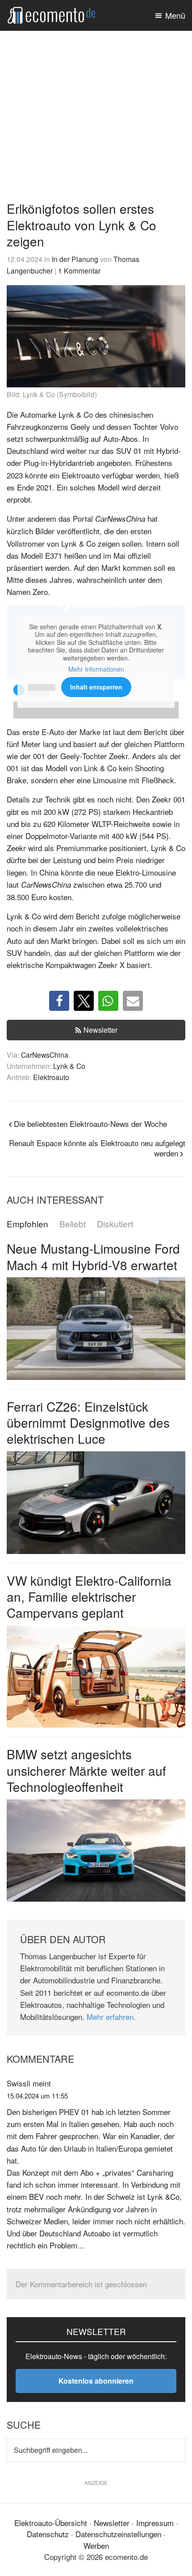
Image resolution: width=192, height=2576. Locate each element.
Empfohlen (27, 1224)
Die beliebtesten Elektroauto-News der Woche (90, 1124)
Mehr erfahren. (111, 2017)
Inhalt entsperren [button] (96, 687)
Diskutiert (115, 1224)
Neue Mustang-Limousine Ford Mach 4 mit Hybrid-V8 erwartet (93, 1256)
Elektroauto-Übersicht (51, 2523)
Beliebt (73, 1224)
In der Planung (75, 259)
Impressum (155, 2523)
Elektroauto (51, 1077)
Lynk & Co (69, 1066)
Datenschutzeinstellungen (118, 2534)
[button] (59, 1001)
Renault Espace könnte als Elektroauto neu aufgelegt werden (97, 1148)
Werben (96, 2545)
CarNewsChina (45, 1055)
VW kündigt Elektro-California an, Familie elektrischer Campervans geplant (89, 1597)
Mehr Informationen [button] (96, 669)
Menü (175, 15)
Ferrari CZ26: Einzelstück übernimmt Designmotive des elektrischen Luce (88, 1423)
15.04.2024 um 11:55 (37, 2096)
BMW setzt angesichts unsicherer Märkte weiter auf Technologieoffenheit (86, 1770)
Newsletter (100, 1030)
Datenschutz (48, 2534)
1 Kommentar (79, 270)
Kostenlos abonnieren (96, 2381)
